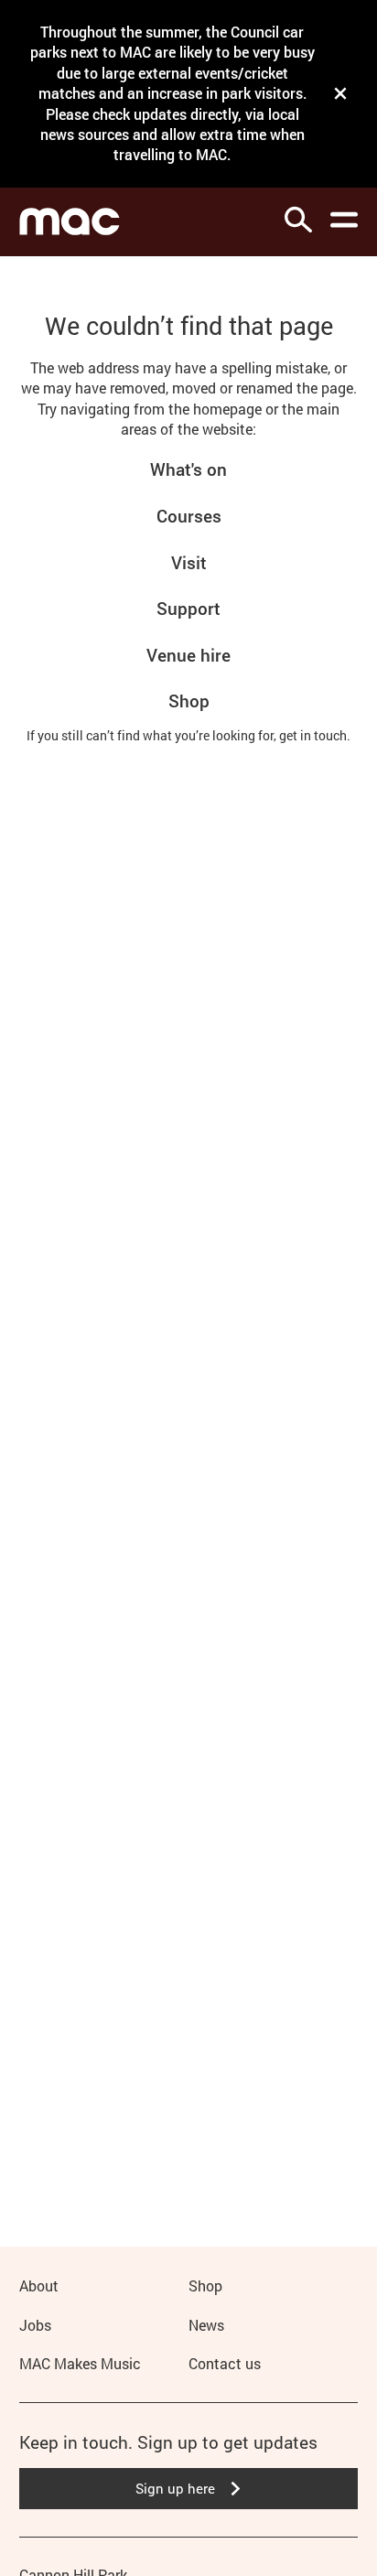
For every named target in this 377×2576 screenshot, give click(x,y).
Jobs (35, 2325)
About (39, 2285)
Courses (189, 516)
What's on (188, 469)
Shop (189, 701)
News (206, 2325)
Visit (189, 562)
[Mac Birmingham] (70, 221)
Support (188, 608)
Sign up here (175, 2488)
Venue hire (188, 655)
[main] (188, 1222)
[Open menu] (344, 220)
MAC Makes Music (80, 2363)
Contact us (225, 2363)
